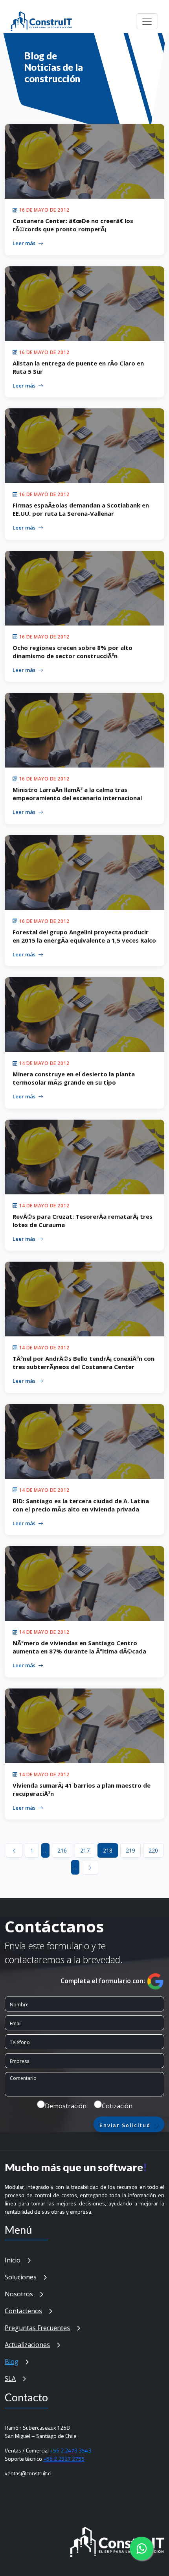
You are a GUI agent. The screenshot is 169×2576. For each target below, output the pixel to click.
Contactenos (23, 2311)
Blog (12, 2362)
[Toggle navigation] (147, 21)
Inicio (13, 2260)
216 (62, 1850)
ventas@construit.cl (28, 2473)
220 (153, 1850)
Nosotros (19, 2294)
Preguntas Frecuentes (37, 2328)
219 (130, 1850)
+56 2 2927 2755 (64, 2459)
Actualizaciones (27, 2345)
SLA (10, 2379)
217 (85, 1850)
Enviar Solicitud (126, 2125)
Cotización (117, 2106)
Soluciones (21, 2277)
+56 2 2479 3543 (71, 2450)
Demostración (66, 2106)
